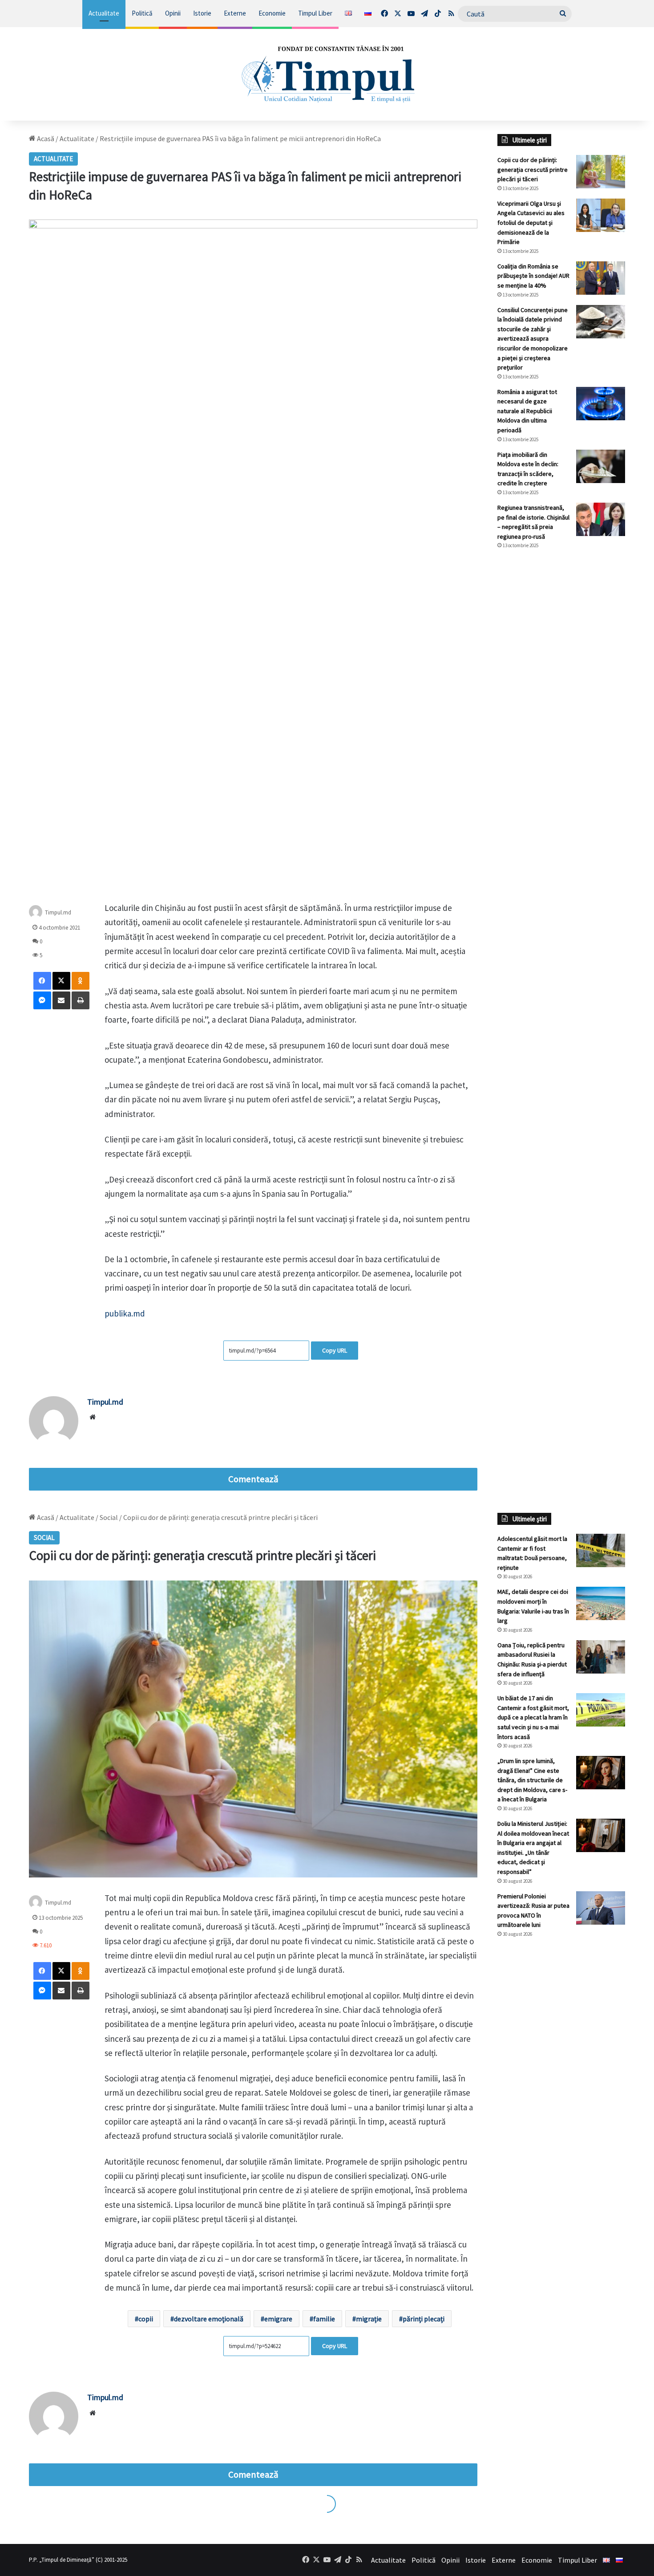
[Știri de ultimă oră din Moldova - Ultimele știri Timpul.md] (327, 74)
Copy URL (335, 1350)
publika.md (125, 1313)
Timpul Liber (315, 13)
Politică (142, 13)
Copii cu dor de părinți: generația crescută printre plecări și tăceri (533, 169)
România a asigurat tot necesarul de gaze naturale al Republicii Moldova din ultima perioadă (527, 411)
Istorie (202, 13)
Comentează (253, 1479)
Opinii (173, 13)
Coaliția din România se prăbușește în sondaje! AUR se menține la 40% (533, 276)
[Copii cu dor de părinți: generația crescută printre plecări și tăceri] (601, 172)
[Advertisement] (561, 705)
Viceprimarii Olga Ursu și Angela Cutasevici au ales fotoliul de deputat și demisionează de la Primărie (531, 223)
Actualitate (104, 13)
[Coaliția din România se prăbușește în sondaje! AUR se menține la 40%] (601, 278)
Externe (235, 13)
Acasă (45, 138)
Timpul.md (105, 1402)
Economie (272, 13)
